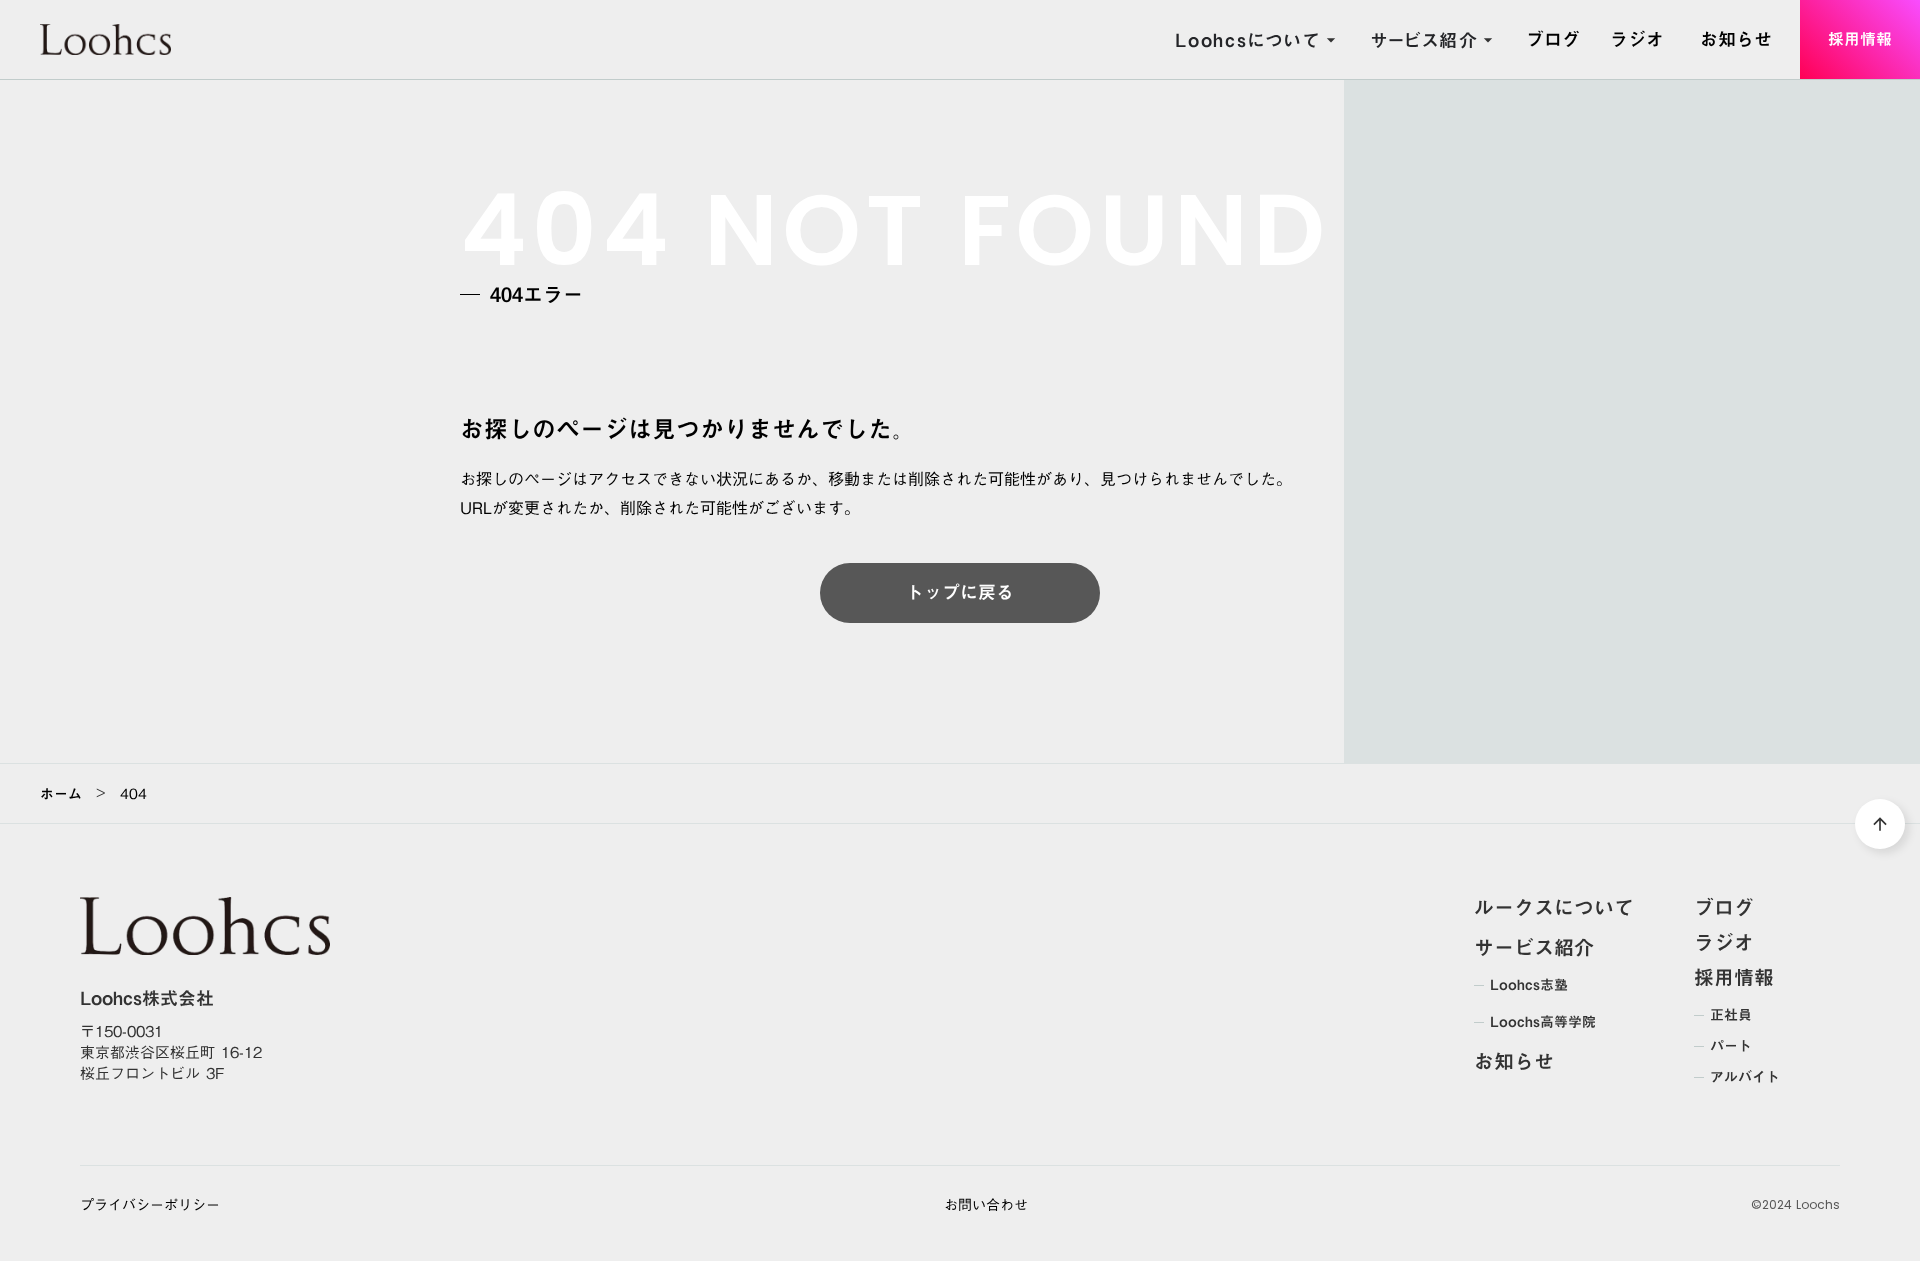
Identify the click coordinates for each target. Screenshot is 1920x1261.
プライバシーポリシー (150, 1206)
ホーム (61, 794)
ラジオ (1724, 942)
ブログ (1724, 907)
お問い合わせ (986, 1206)
